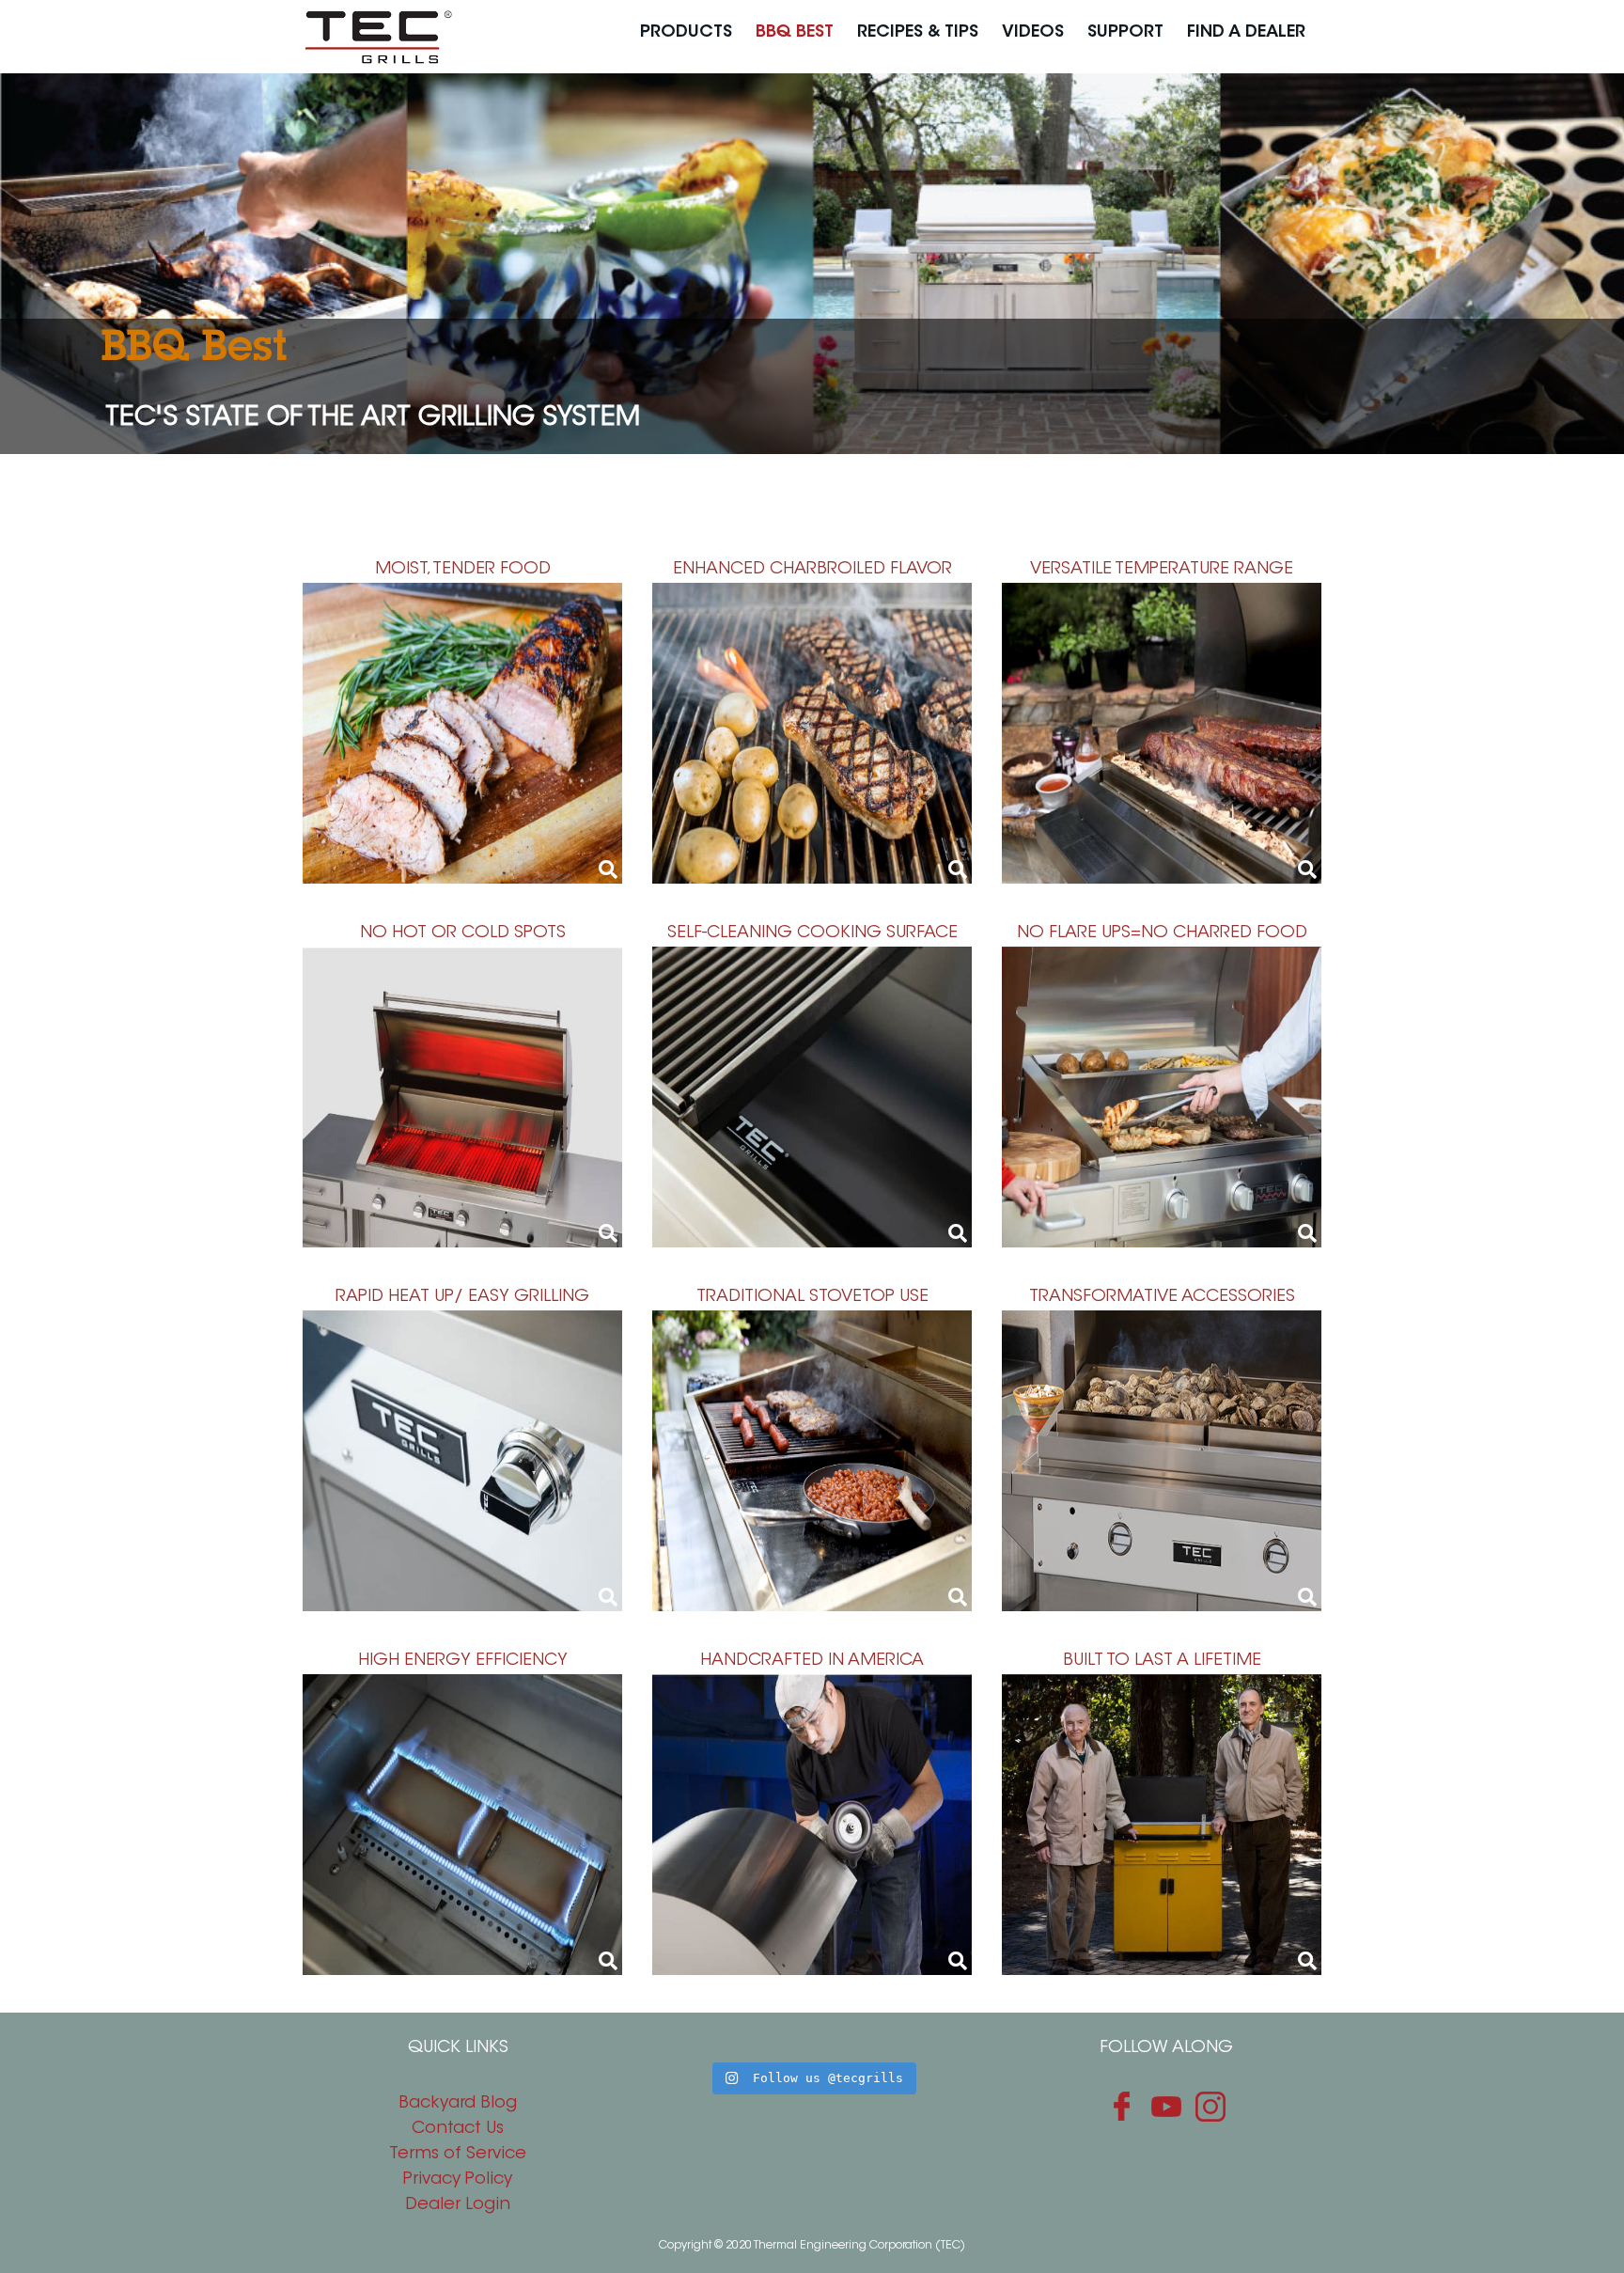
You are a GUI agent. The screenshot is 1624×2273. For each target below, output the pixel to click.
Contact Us (458, 2129)
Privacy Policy (458, 2180)
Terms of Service (458, 2155)
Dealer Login (458, 2205)
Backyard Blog (458, 2104)
